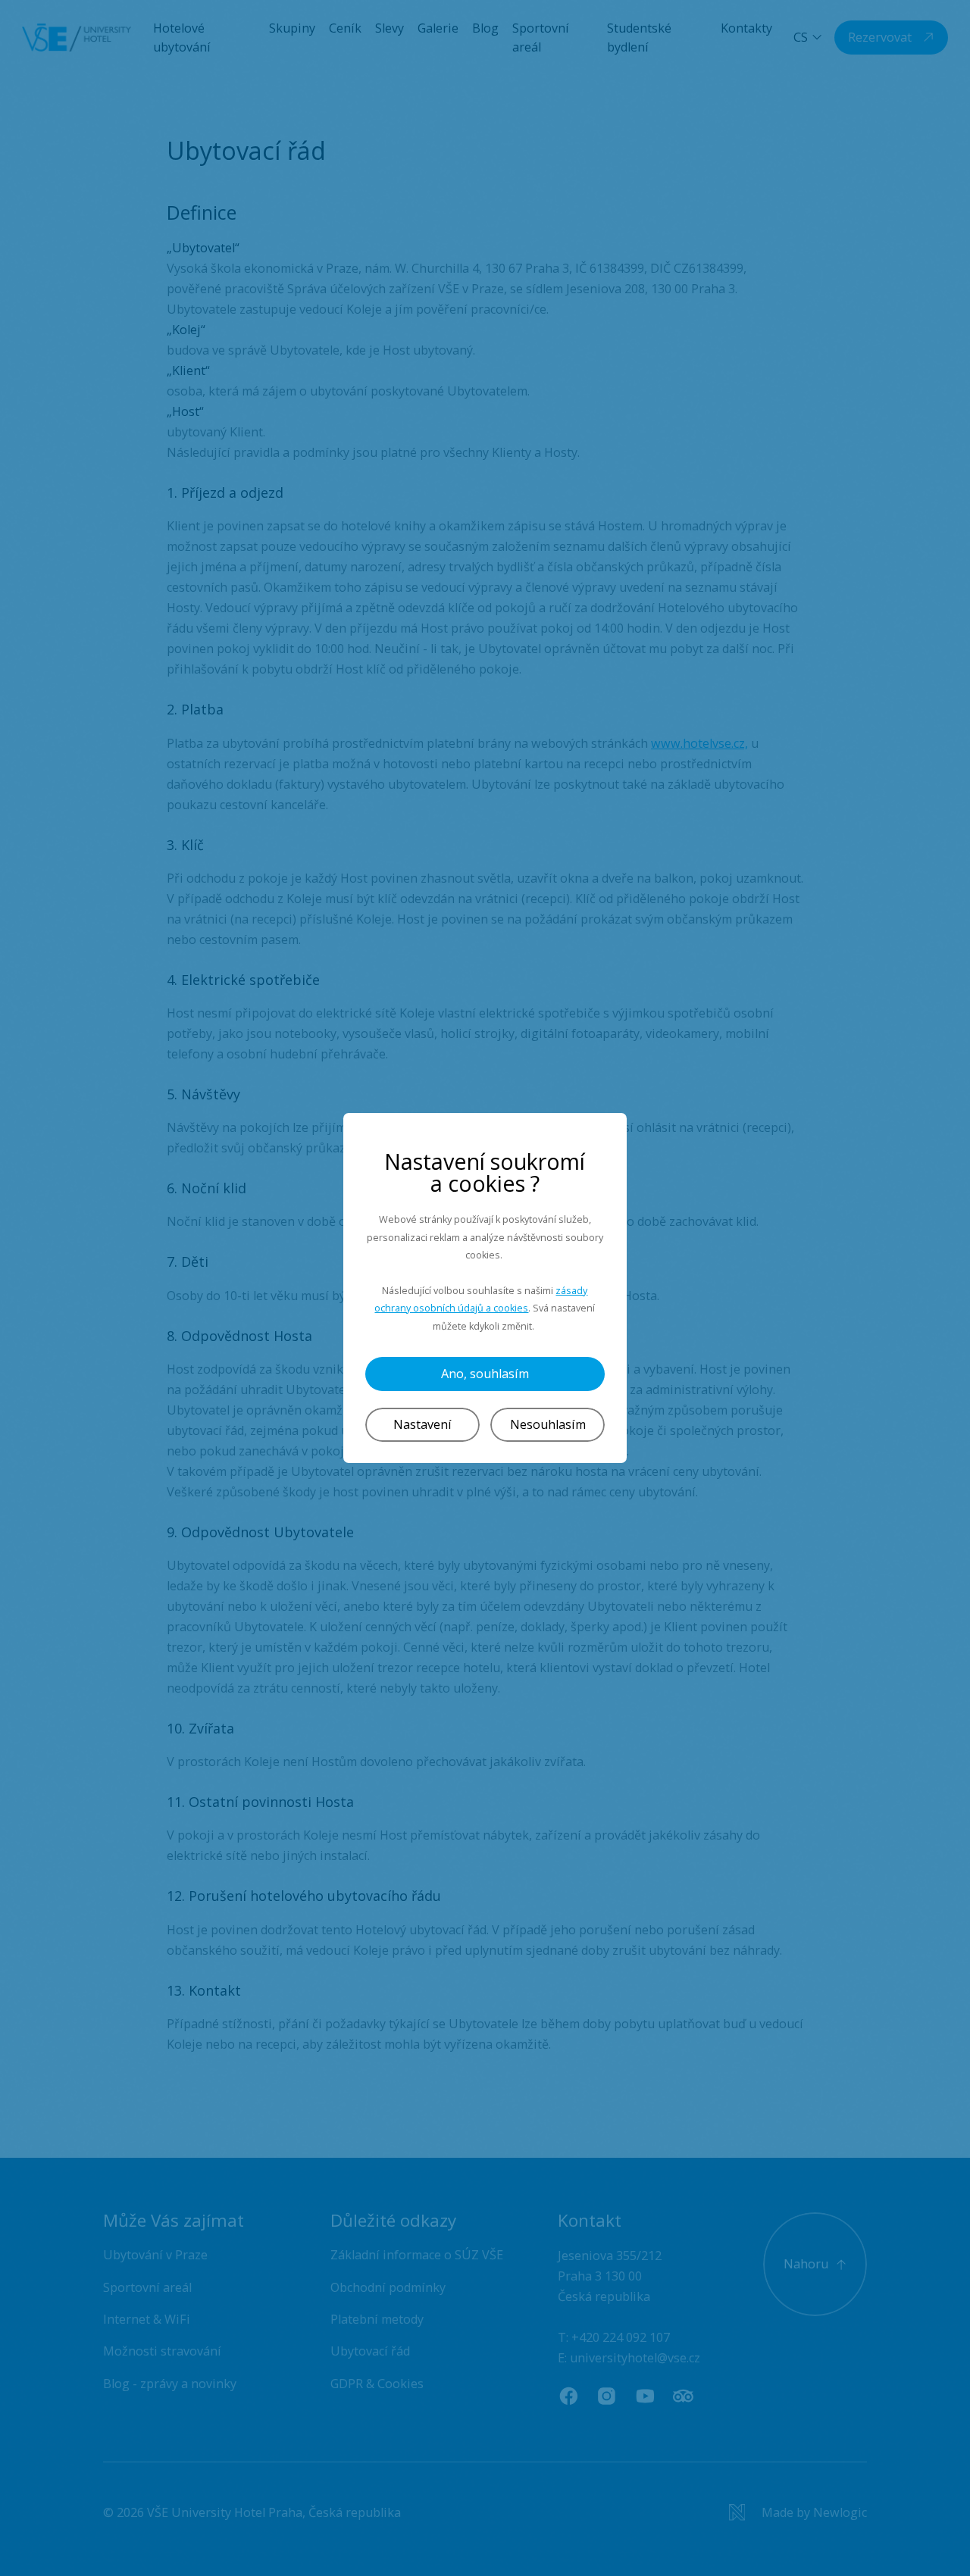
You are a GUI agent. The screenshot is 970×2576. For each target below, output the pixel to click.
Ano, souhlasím (485, 1374)
